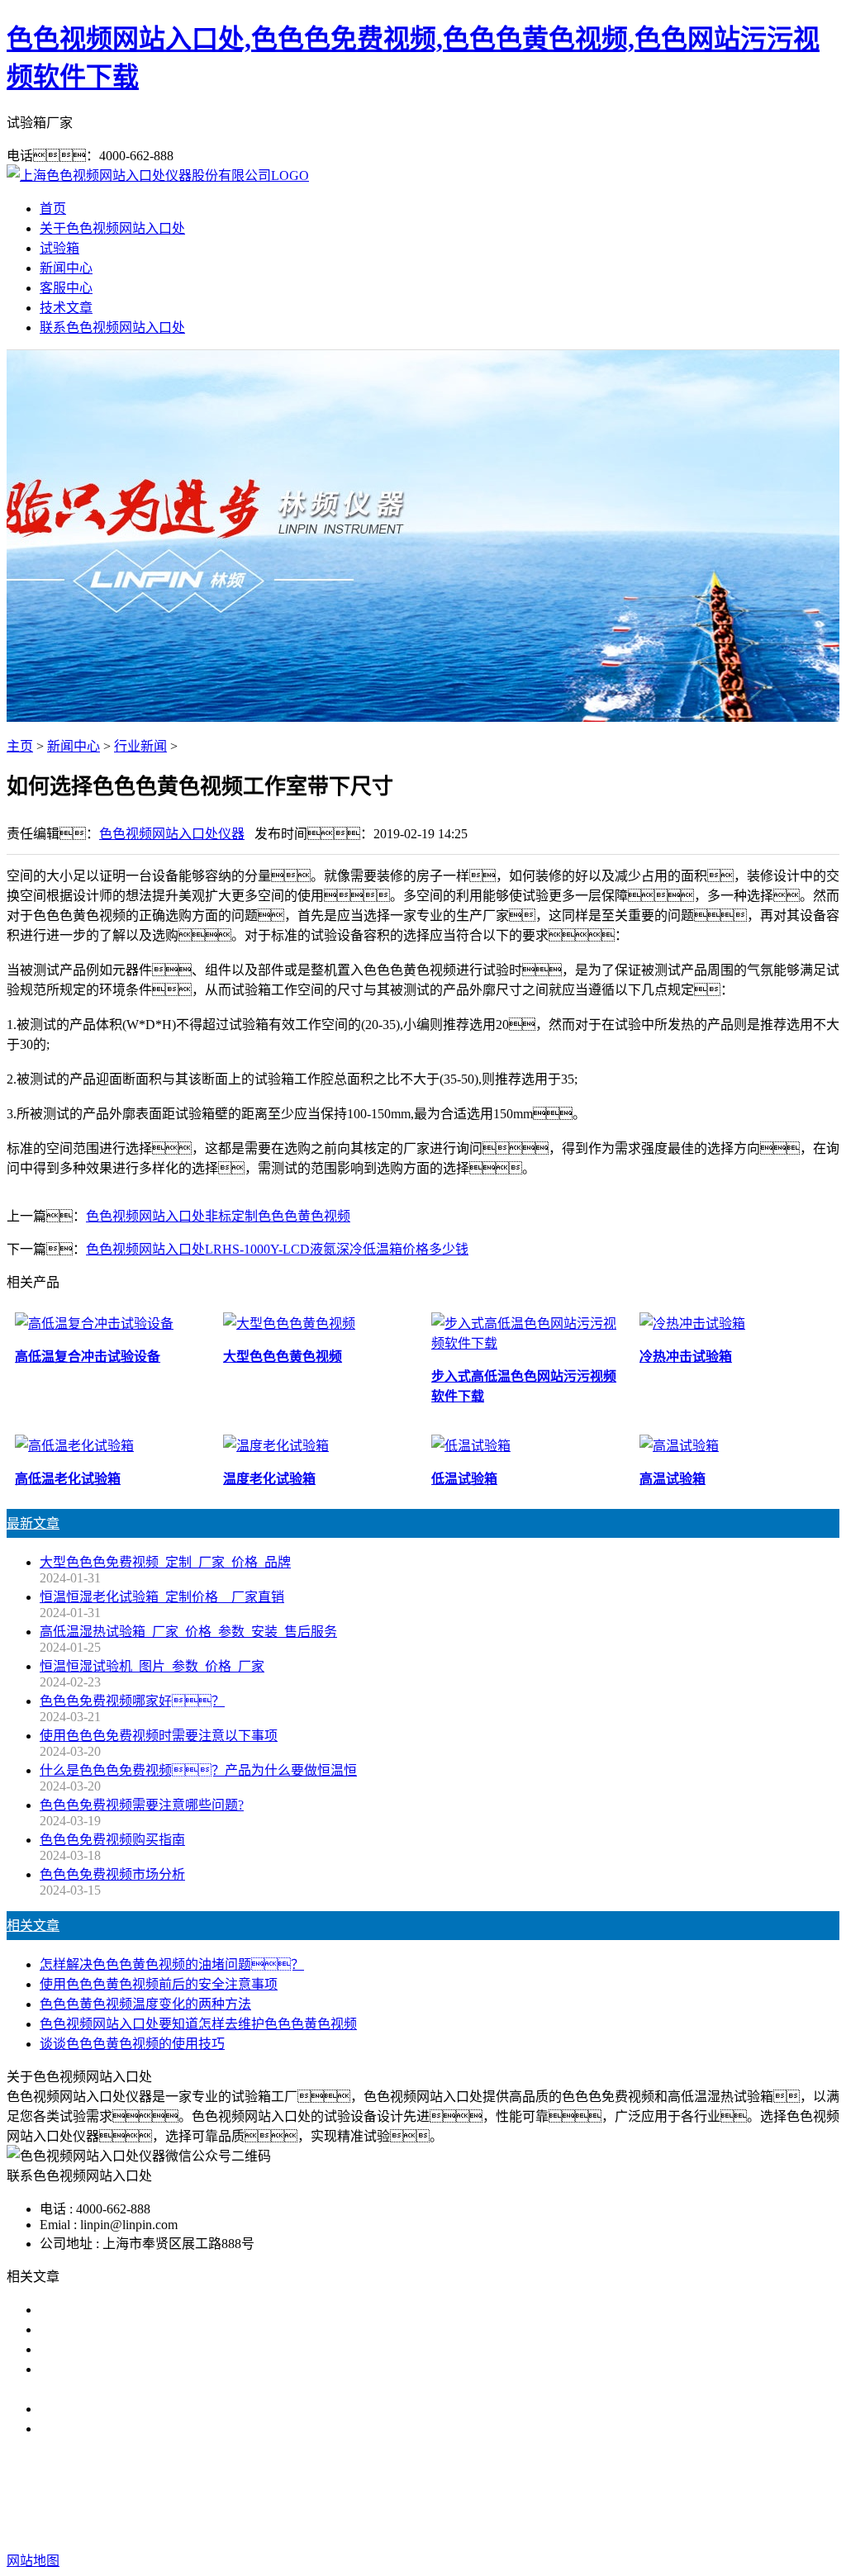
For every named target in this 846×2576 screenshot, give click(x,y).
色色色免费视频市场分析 (112, 1874)
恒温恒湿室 (592, 2495)
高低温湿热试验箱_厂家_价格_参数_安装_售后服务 (188, 1632)
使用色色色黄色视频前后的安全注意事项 (159, 1984)
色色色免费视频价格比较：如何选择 (165, 2429)
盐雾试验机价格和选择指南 (119, 2329)
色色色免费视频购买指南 (112, 1840)
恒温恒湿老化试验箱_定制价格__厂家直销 (162, 1597)
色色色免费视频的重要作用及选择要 (145, 2409)
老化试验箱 (514, 2495)
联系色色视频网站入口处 (112, 327)
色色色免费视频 (319, 2495)
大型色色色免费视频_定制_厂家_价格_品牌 (165, 1562)
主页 (20, 746)
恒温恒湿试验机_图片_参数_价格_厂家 (152, 1666)
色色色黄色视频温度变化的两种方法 (145, 2004)
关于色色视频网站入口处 (112, 228)
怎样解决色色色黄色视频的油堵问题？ (172, 1964)
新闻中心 (66, 268)
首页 (53, 209)
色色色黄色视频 (423, 2495)
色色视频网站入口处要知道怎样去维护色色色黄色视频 (198, 2024)
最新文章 (33, 1523)
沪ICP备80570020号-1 (720, 2528)
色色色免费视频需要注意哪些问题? (142, 1805)
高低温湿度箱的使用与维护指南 (132, 2310)
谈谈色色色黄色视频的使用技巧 (132, 2044)
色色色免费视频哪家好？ (132, 1701)
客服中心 (66, 288)
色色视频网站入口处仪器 (172, 834)
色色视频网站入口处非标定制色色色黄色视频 (218, 1216)
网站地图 (523, 2528)
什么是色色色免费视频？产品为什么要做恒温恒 (198, 1770)
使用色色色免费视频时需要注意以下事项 (159, 1736)
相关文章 (33, 1926)
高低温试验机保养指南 (106, 2349)
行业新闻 (140, 746)
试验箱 (59, 248)
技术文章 (66, 308)
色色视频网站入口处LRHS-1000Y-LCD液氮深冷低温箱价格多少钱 (277, 1249)
